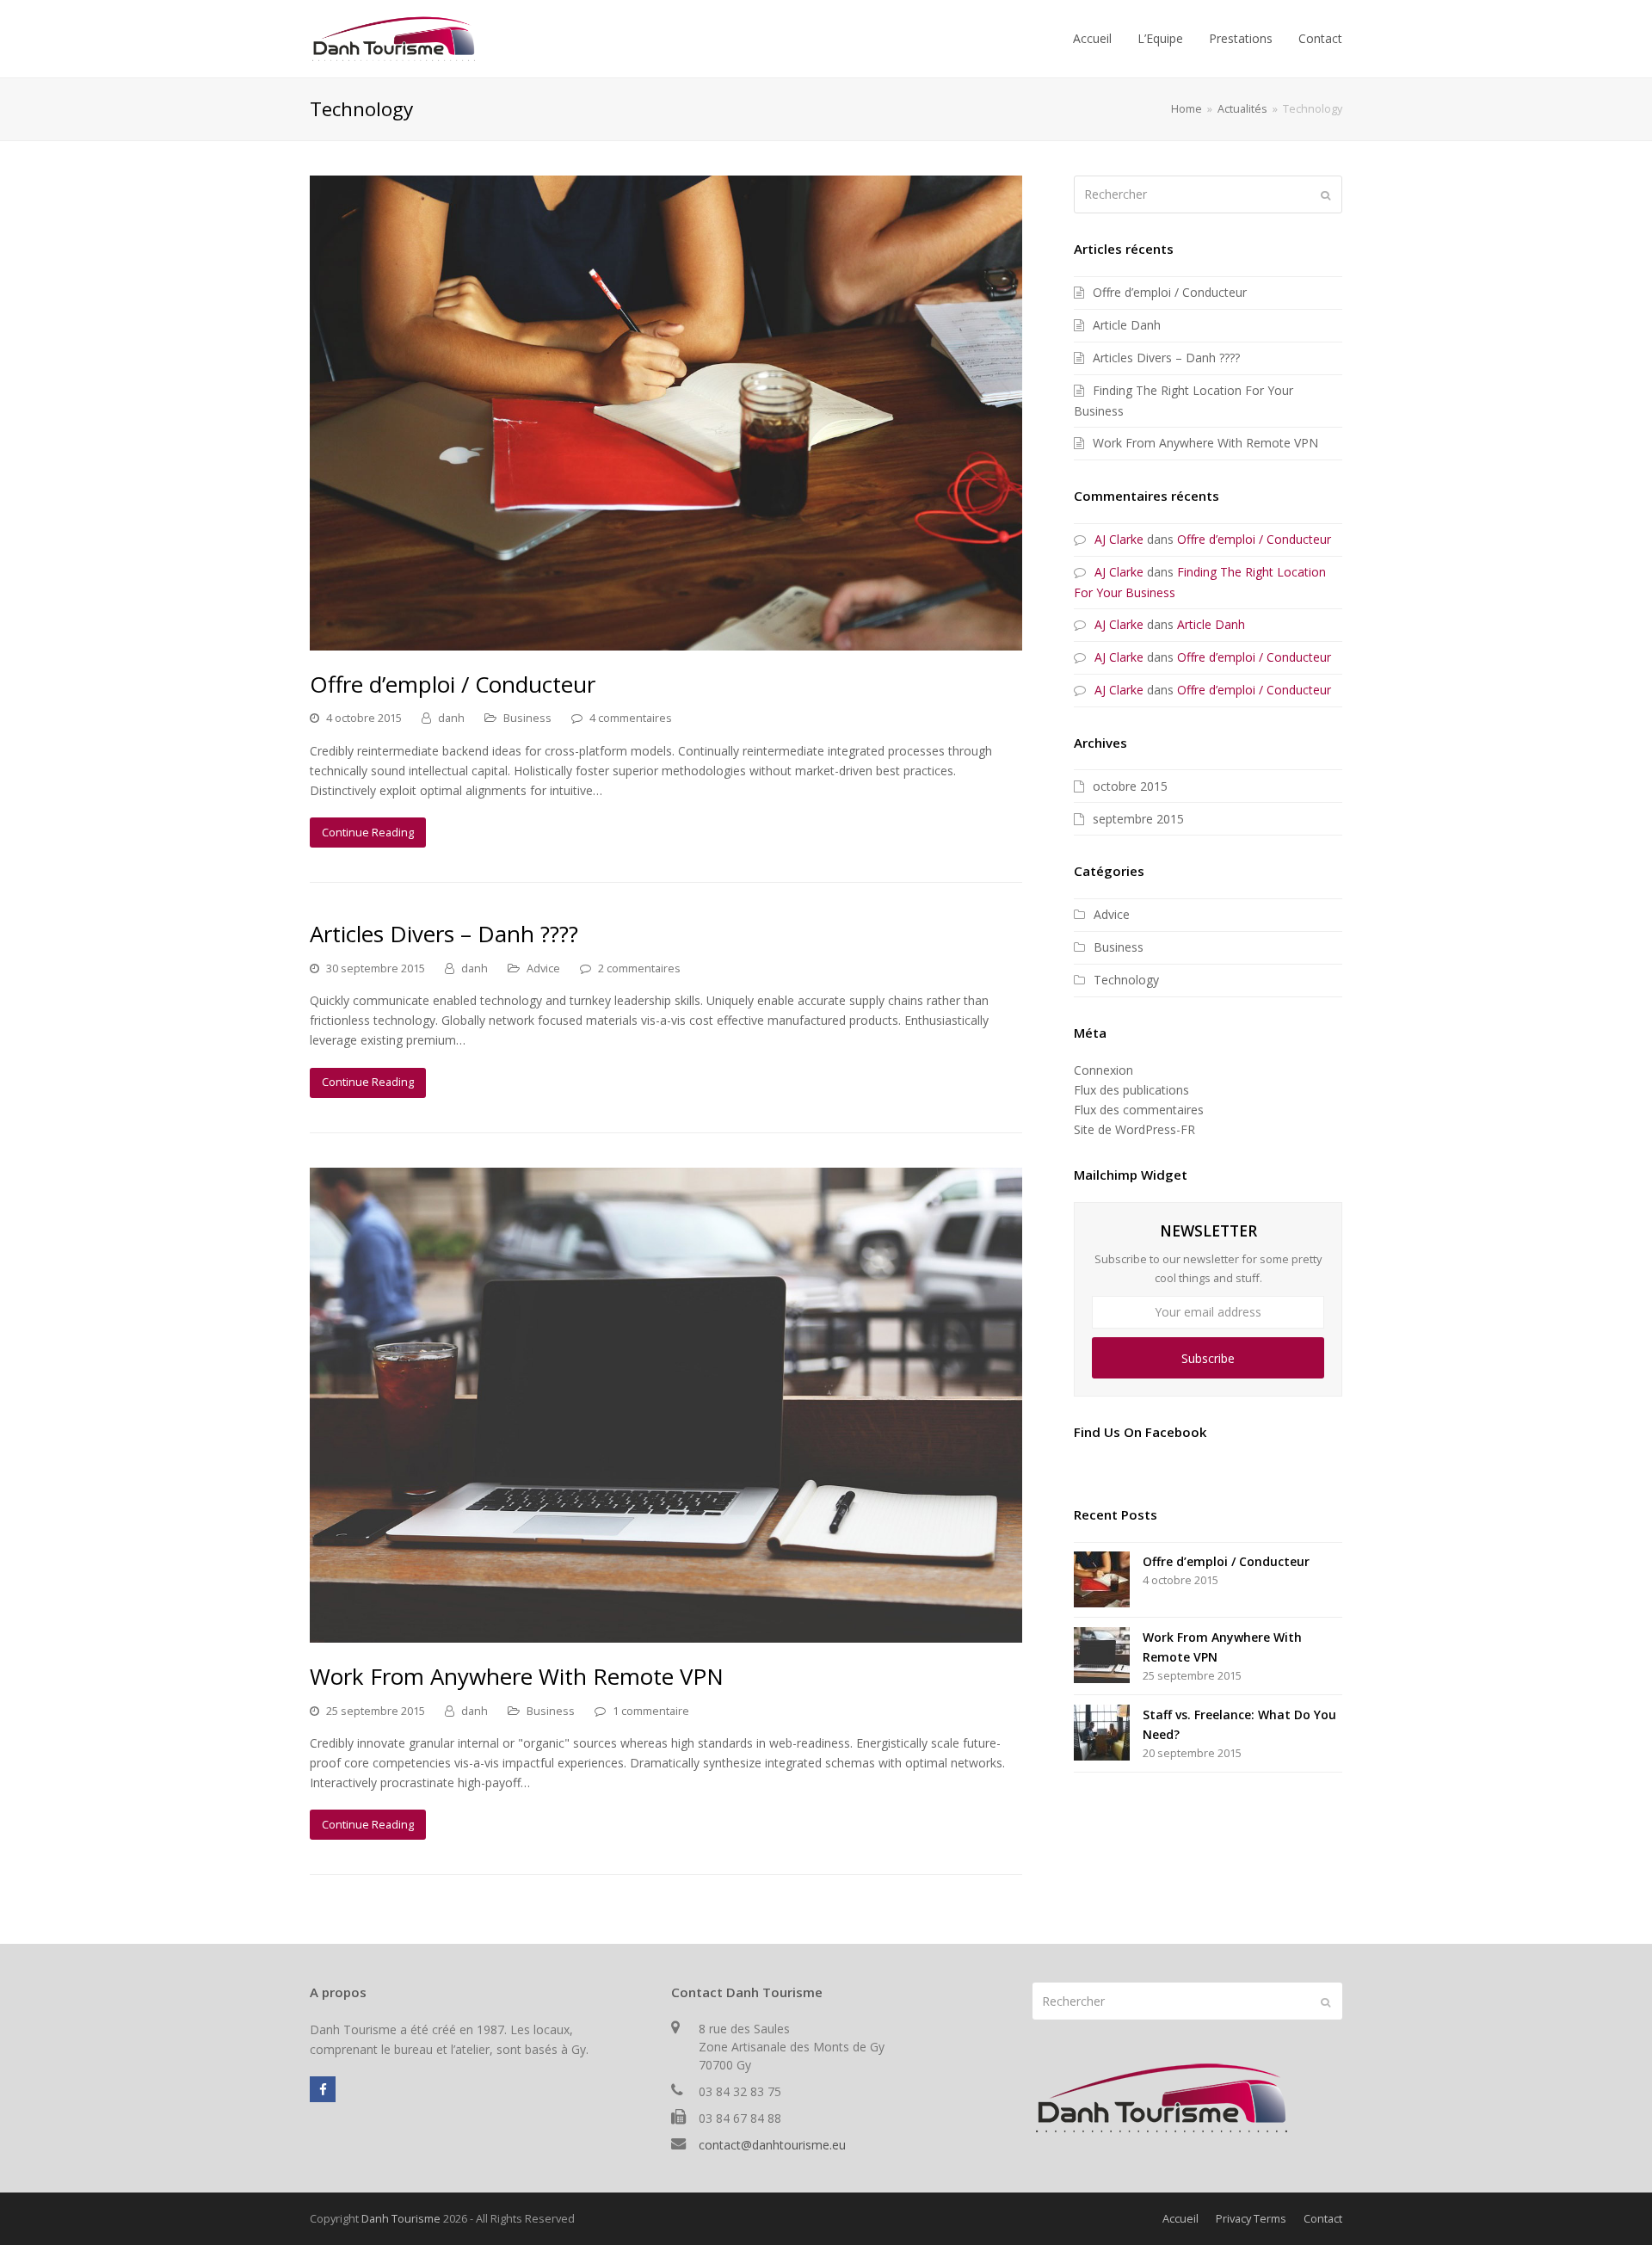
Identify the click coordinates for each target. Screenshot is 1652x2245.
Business (527, 718)
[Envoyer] (1325, 194)
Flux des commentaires (1139, 1110)
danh (451, 718)
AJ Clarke (1119, 539)
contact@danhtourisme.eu (772, 2145)
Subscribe (1208, 1358)
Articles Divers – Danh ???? (444, 934)
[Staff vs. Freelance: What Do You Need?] (1102, 1733)
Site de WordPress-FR (1134, 1129)
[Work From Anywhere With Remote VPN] (666, 1633)
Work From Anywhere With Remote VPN (517, 1676)
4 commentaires (631, 718)
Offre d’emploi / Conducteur (453, 684)
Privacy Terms (1251, 2218)
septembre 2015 (1138, 819)
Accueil (1180, 2218)
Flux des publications (1131, 1090)
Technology (1126, 980)
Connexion (1103, 1070)
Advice (543, 968)
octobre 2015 (1130, 786)
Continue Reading (368, 832)
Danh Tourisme (401, 2218)
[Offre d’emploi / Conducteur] (666, 641)
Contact (1323, 2218)
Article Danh (1127, 325)
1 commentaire (651, 1711)
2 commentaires (639, 968)
